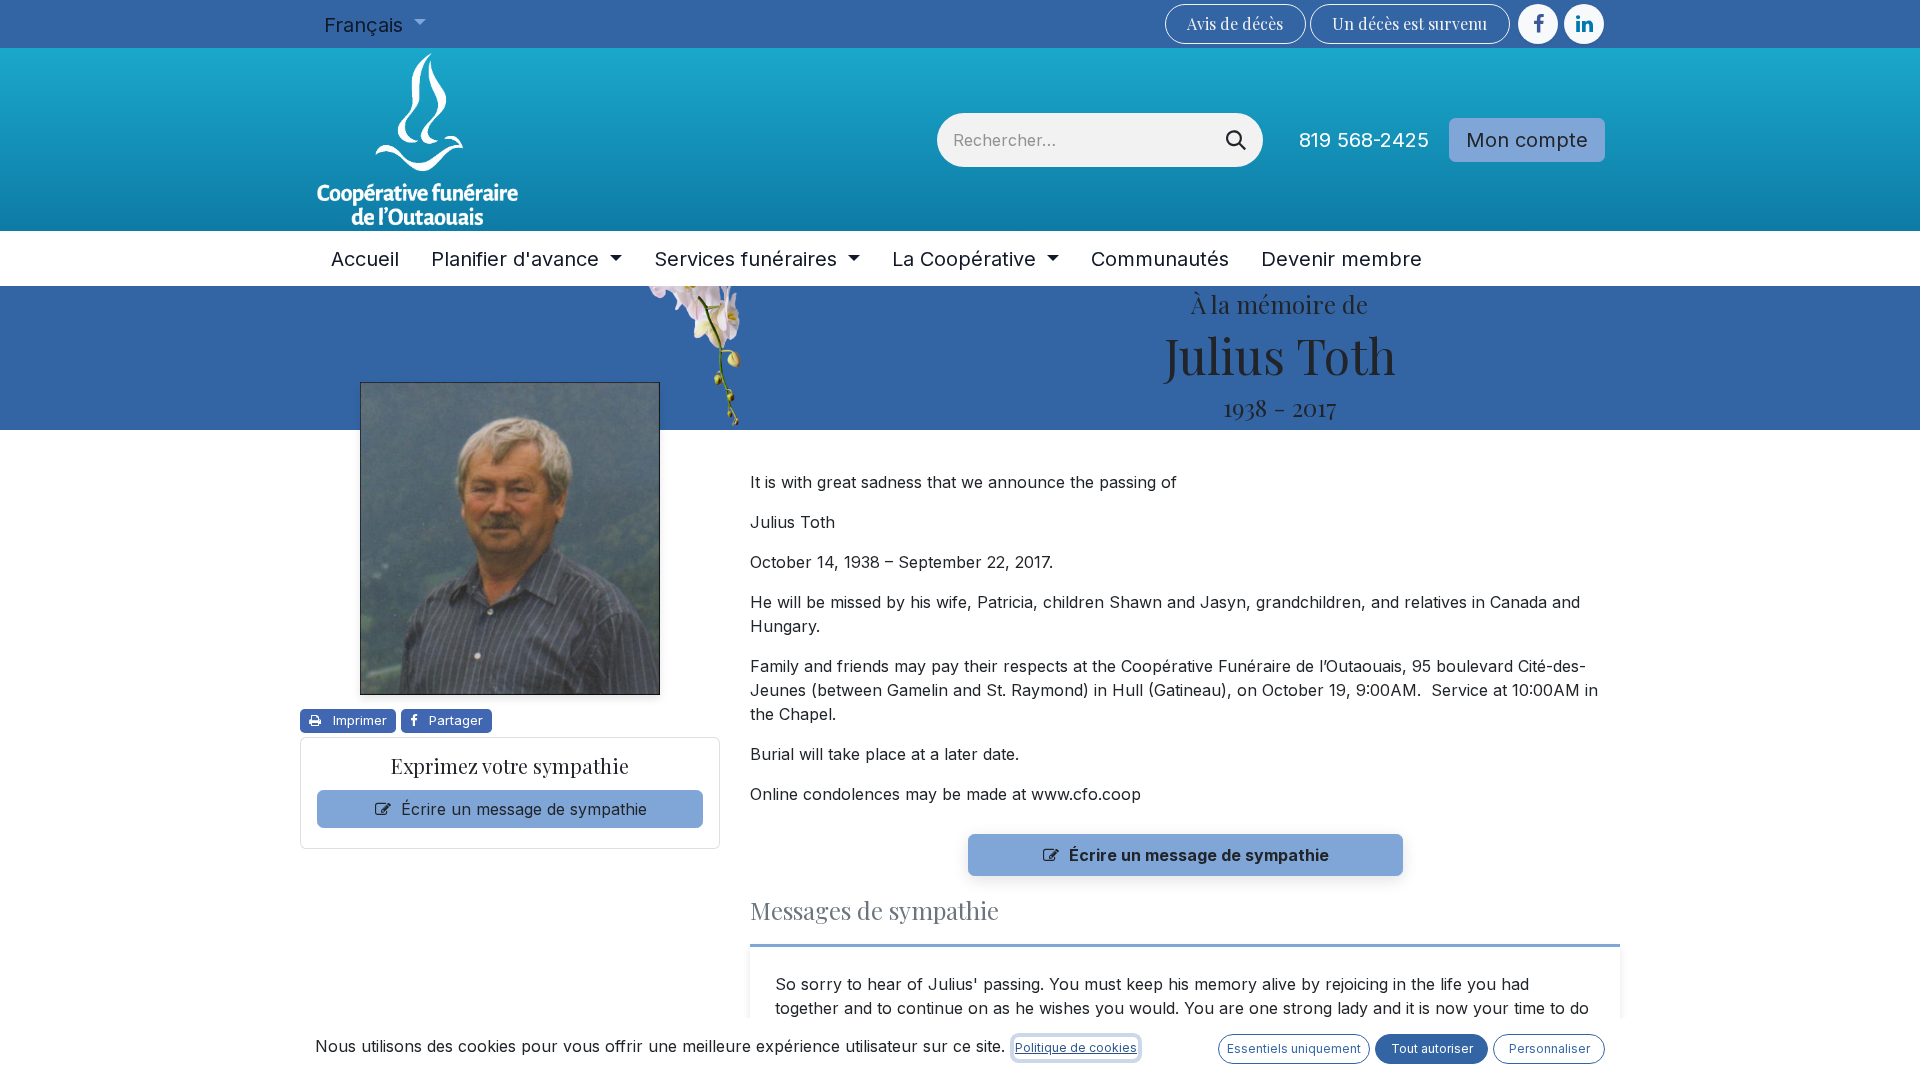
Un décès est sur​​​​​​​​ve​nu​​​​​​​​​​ (1409, 23)
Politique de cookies (1076, 1047)
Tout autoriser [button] (1432, 1048)
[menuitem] (365, 259)
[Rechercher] (1236, 140)
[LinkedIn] (1584, 24)
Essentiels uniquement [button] (1294, 1048)
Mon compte (1527, 140)
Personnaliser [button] (1549, 1048)
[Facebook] (1538, 24)
